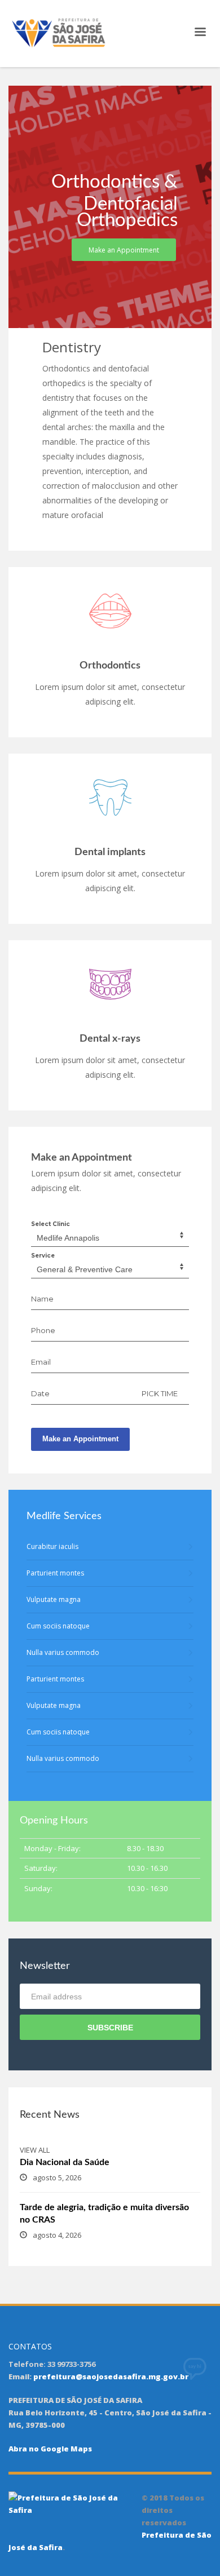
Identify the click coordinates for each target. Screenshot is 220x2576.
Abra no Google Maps (50, 2449)
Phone (43, 1330)
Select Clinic (50, 1224)
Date (40, 1393)
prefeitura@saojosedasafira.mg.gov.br (111, 2376)
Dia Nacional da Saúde (65, 2162)
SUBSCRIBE (110, 2028)
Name (42, 1299)
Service (43, 1256)
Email (41, 1362)
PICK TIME (160, 1393)
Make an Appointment (80, 1439)
